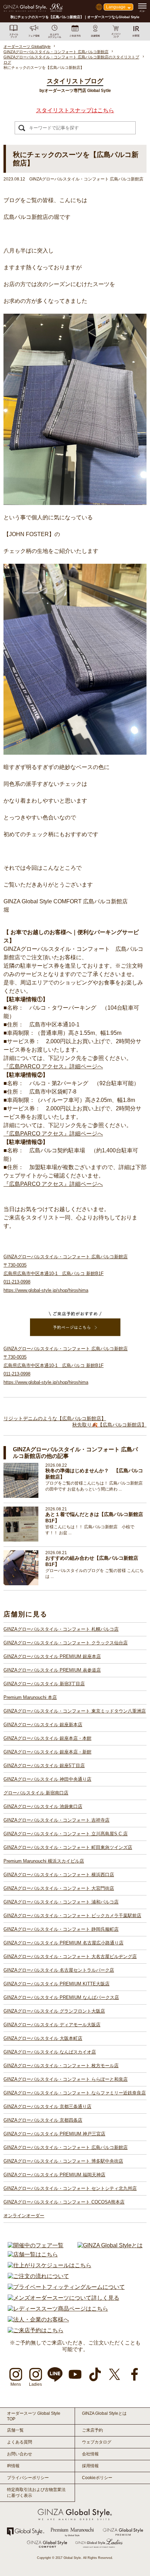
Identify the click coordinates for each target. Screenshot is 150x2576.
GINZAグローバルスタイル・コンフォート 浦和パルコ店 (61, 1902)
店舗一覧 (15, 2430)
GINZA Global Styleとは (104, 2413)
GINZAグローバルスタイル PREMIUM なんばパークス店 (61, 1997)
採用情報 (90, 2466)
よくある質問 (20, 2442)
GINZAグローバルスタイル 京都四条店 (43, 2120)
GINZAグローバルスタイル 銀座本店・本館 (47, 1738)
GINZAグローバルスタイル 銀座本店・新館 (47, 1752)
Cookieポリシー (97, 2478)
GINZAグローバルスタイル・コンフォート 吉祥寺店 (57, 1820)
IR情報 (13, 2466)
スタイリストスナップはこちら (75, 110)
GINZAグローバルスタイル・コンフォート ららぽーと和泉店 (66, 2079)
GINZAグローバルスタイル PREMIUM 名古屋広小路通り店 (63, 1943)
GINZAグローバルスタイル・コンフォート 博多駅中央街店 (63, 2161)
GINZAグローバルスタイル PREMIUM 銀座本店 (52, 1656)
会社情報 (90, 2454)
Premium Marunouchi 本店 (30, 1697)
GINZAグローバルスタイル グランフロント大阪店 (54, 2011)
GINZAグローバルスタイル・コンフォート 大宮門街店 (59, 1888)
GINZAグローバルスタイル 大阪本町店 (43, 2038)
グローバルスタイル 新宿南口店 (36, 1793)
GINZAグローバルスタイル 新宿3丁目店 (44, 1684)
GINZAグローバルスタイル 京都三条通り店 (47, 2107)
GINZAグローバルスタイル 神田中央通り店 (47, 1779)
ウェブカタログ (97, 2442)
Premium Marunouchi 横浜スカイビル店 (44, 1861)
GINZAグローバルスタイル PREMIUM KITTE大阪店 (57, 1984)
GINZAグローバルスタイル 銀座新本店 (43, 1725)
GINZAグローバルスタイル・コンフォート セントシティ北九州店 (70, 2188)
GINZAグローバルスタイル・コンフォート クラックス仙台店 (66, 1643)
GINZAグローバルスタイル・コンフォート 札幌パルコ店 (61, 1629)
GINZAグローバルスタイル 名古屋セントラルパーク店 (59, 1970)
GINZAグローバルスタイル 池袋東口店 (43, 1806)
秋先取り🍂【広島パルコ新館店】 (109, 1425)
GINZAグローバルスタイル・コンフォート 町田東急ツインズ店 (68, 1847)
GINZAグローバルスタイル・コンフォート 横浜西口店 (59, 1875)
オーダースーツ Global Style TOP (34, 2416)
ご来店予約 (92, 2430)
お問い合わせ (20, 2454)
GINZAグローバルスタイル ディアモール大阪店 (52, 2025)
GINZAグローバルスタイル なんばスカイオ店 (50, 2052)
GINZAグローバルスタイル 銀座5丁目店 (44, 1766)
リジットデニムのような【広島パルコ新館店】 (55, 1418)
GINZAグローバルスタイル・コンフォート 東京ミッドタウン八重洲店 (75, 1711)
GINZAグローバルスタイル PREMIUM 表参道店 (52, 1670)
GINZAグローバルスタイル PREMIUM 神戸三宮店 (54, 2134)
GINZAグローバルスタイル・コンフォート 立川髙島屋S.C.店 (66, 1834)
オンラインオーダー (24, 2216)
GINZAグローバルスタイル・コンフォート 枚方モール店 (61, 2066)
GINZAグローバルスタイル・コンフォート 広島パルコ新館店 (66, 2147)
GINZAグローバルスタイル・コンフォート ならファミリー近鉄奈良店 (75, 2093)
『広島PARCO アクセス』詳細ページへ (53, 1066)
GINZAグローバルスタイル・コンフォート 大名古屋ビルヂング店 (70, 1956)
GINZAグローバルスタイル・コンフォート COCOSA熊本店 (64, 2202)
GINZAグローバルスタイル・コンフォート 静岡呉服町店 (61, 1929)
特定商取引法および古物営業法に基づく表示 (36, 2493)
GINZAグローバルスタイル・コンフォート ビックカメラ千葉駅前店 (72, 1916)
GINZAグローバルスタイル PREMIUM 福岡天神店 (54, 2175)
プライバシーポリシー (28, 2478)
